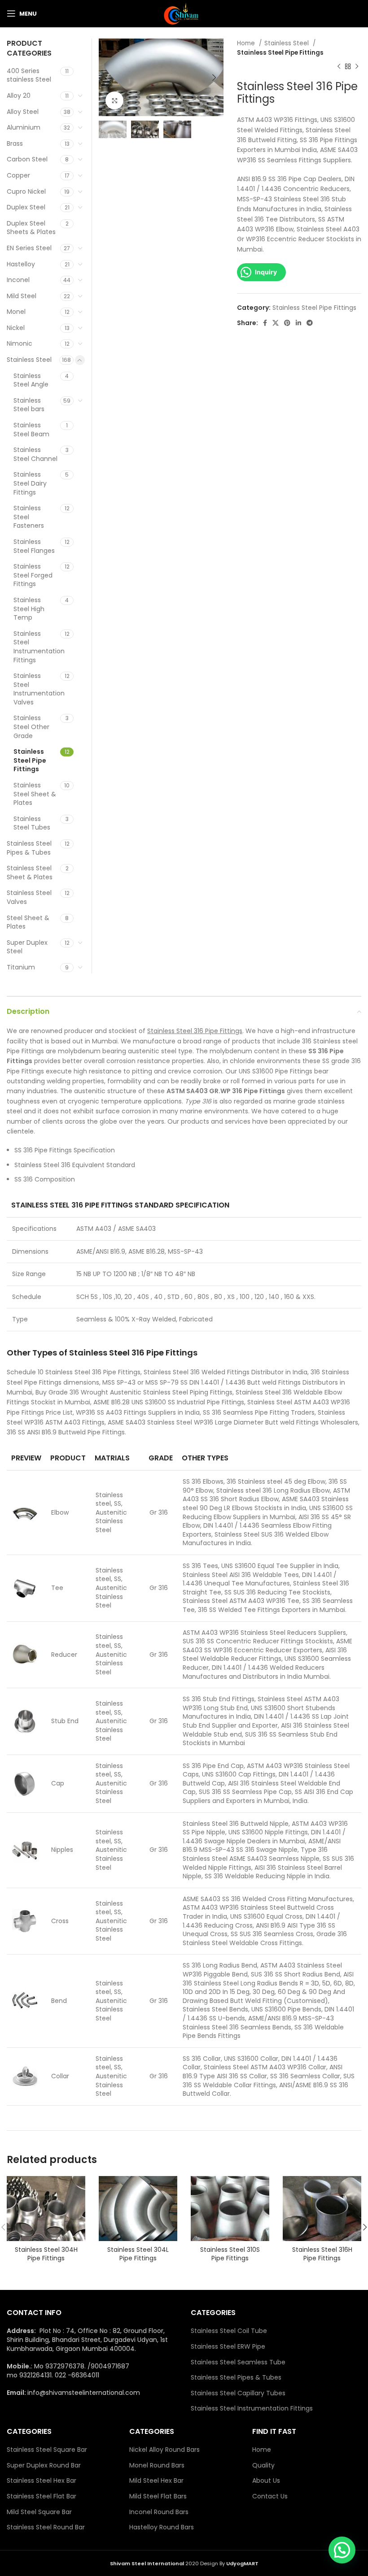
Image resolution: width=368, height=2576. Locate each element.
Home (247, 43)
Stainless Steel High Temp (29, 609)
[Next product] (357, 67)
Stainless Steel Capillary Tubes (238, 2393)
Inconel (18, 280)
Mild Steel (22, 296)
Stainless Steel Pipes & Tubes (29, 848)
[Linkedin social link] (298, 323)
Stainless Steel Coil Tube (229, 2331)
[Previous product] (339, 67)
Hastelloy (21, 264)
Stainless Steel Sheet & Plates (35, 794)
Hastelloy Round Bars (162, 2527)
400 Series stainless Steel (29, 75)
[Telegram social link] (310, 323)
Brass (15, 143)
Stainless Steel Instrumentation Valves (37, 689)
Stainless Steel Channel (35, 454)
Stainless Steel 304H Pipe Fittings (46, 2254)
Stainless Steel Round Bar (46, 2527)
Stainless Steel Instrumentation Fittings (37, 647)
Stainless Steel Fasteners (29, 517)
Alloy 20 (19, 96)
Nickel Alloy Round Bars (164, 2450)
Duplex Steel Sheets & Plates (31, 228)
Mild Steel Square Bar (39, 2512)
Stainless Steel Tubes (32, 823)
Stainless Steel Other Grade (31, 727)
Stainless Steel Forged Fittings (33, 575)
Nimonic (20, 343)
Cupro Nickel (26, 191)
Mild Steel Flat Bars (158, 2496)
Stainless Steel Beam (31, 430)
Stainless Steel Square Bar (47, 2450)
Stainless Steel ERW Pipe (228, 2347)
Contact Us (270, 2496)
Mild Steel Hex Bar (156, 2481)
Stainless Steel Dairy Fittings (30, 483)
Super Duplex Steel (27, 947)
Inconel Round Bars (159, 2512)
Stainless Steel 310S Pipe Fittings (230, 2254)
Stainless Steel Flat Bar (42, 2496)
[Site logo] (184, 13)
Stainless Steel (287, 43)
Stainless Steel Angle (31, 380)
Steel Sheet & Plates (28, 922)
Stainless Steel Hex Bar (42, 2481)
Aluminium (24, 127)
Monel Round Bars (157, 2465)
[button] (342, 2550)
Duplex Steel (26, 207)
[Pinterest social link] (287, 323)
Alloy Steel (23, 112)
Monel (16, 312)
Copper (18, 175)
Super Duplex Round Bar (44, 2465)
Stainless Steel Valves (29, 897)
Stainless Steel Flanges (34, 546)
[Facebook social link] (265, 323)
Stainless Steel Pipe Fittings (280, 53)
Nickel (16, 328)
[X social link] (276, 323)
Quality (263, 2465)
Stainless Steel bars (29, 405)
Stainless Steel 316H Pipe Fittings (322, 2254)
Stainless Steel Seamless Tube (238, 2362)
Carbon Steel (27, 159)
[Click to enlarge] (114, 100)
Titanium (21, 967)
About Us (266, 2481)
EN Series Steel (29, 248)
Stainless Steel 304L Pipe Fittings (138, 2254)
